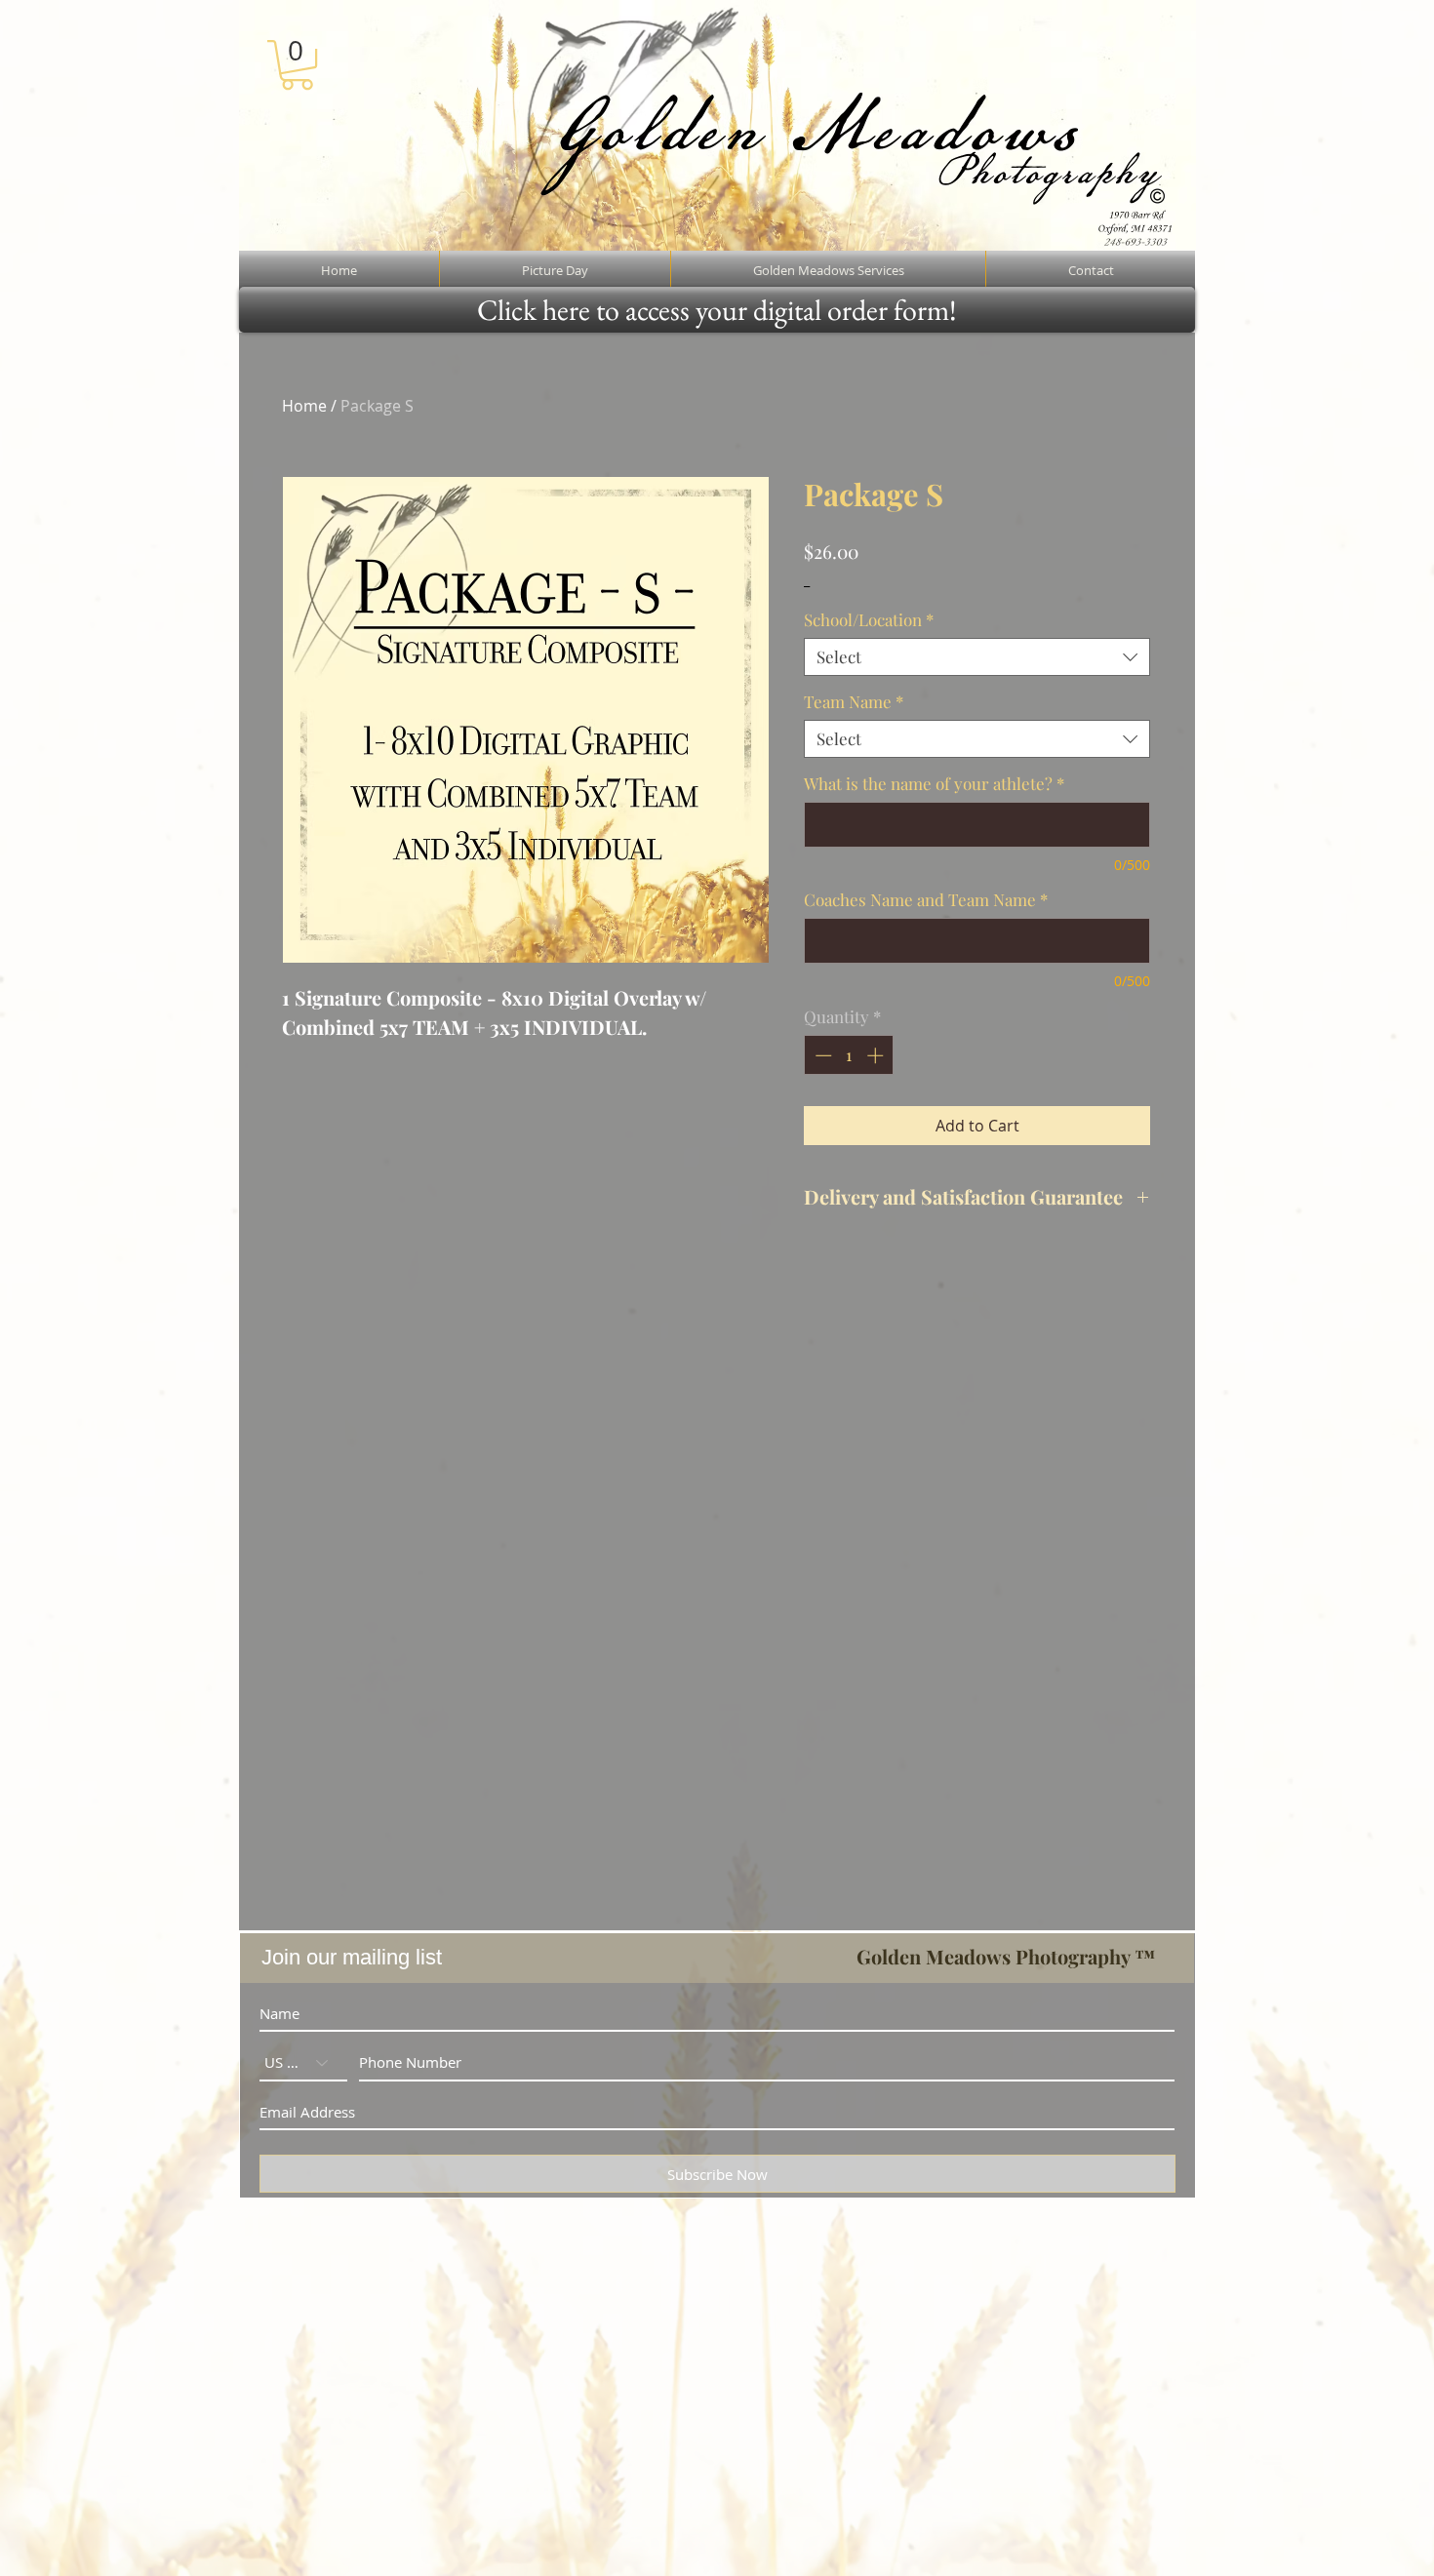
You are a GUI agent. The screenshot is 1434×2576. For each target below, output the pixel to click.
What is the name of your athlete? (934, 784)
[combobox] (977, 657)
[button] (297, 65)
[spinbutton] (849, 1055)
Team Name (854, 702)
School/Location (869, 620)
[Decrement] (821, 1055)
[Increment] (877, 1055)
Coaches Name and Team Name (926, 900)
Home (304, 406)
